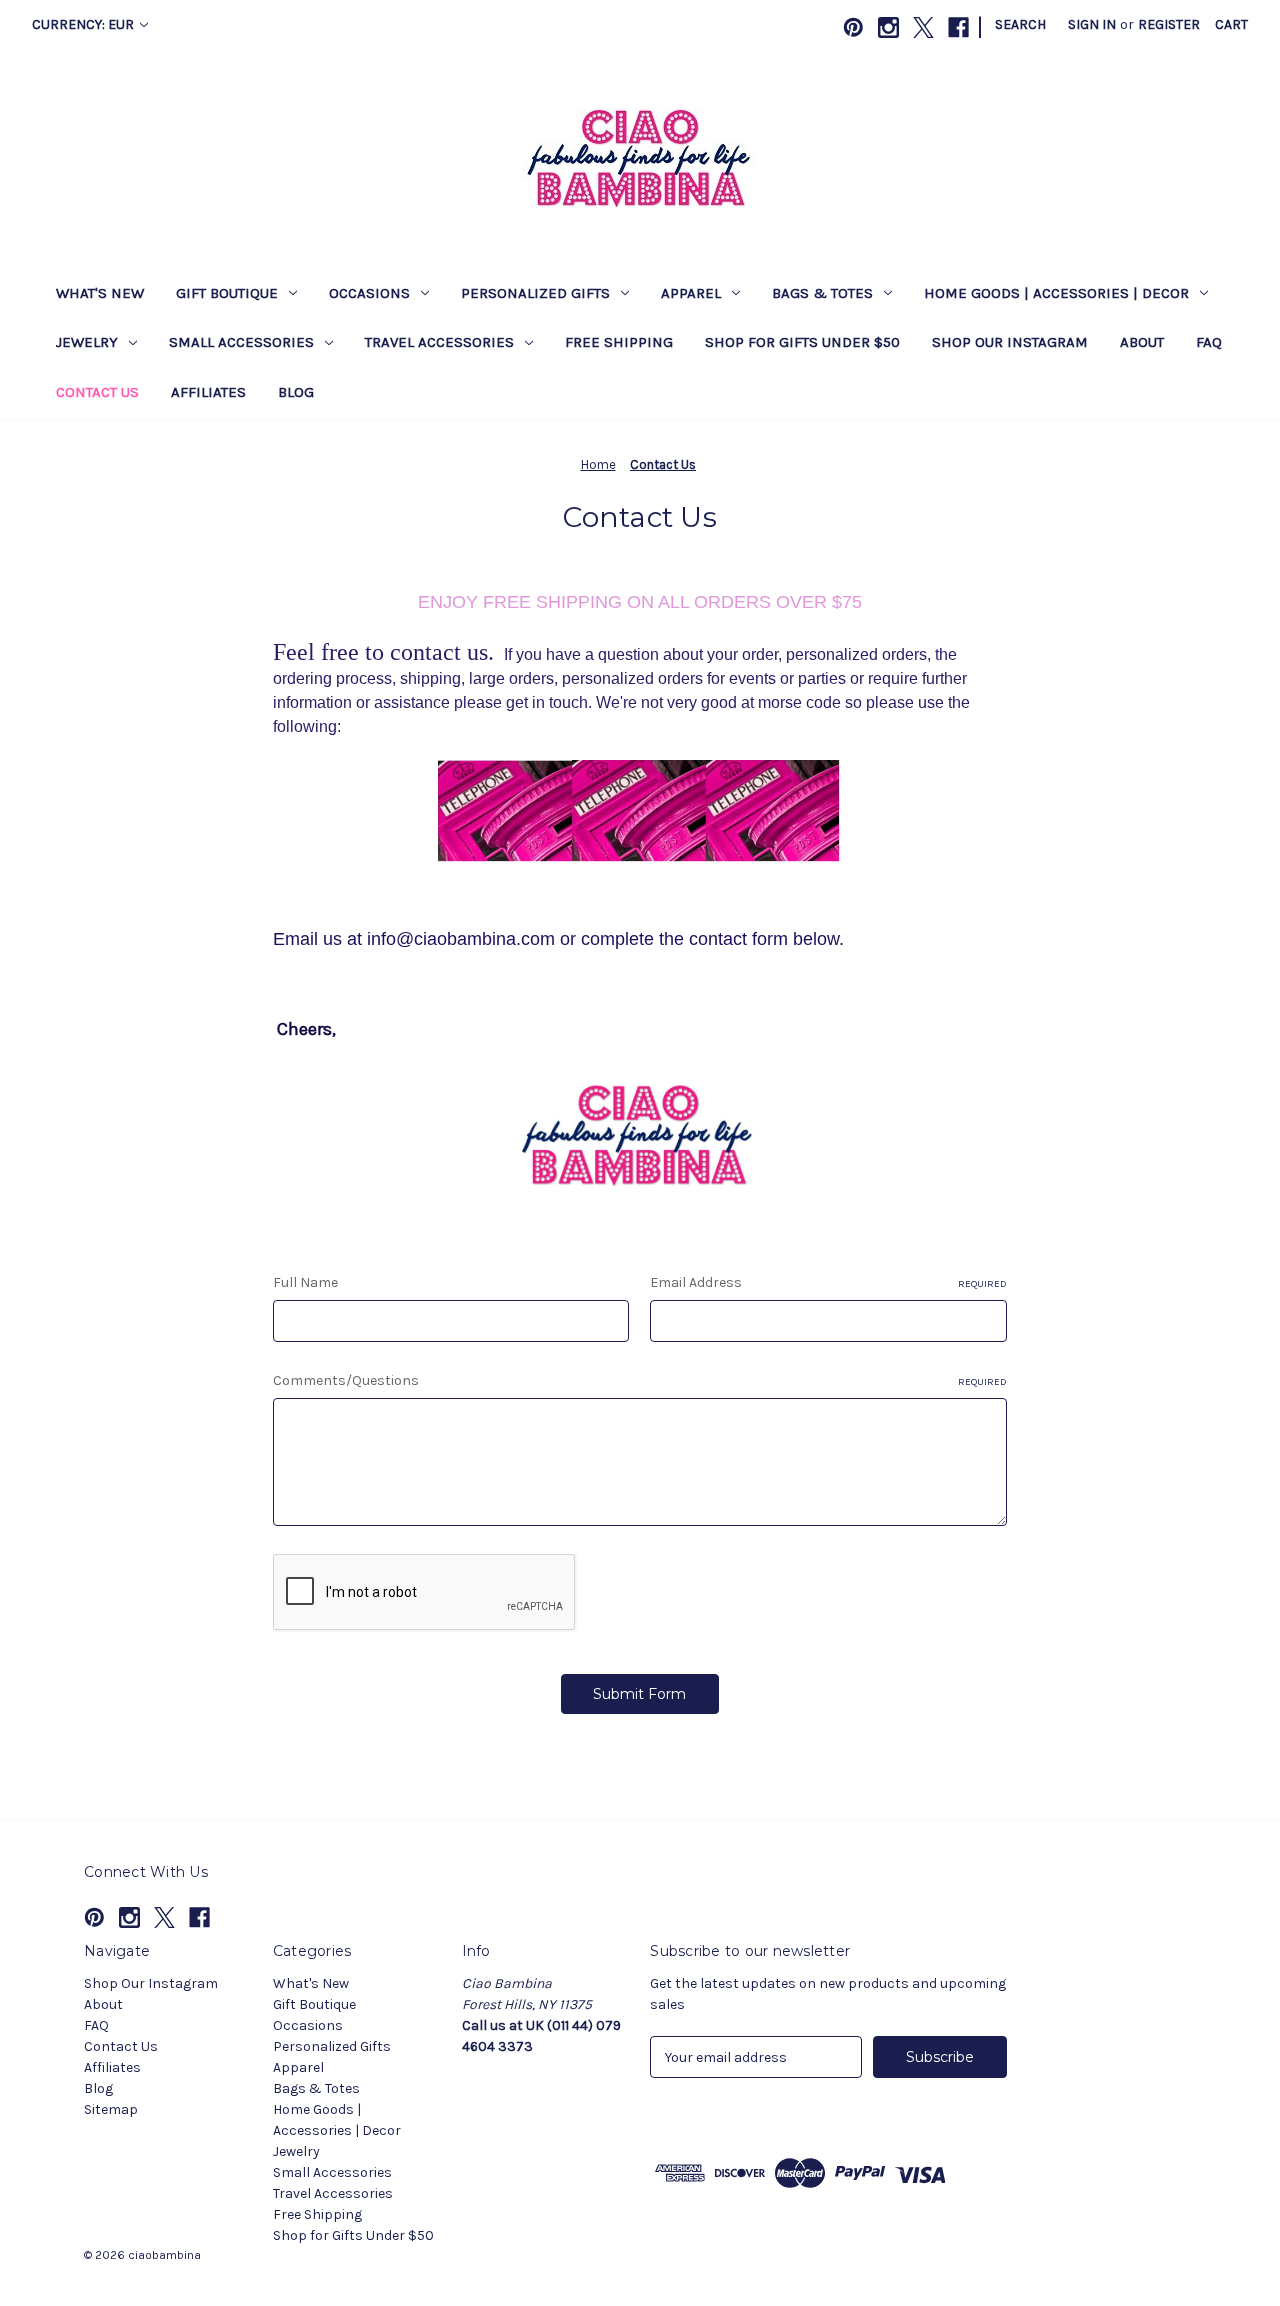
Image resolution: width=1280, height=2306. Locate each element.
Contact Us (97, 392)
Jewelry (87, 342)
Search (1020, 24)
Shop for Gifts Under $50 (802, 342)
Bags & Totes (822, 293)
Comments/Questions (640, 1380)
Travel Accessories (439, 342)
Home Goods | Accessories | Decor (1056, 293)
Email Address (828, 1282)
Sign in (1092, 24)
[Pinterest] (853, 27)
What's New (100, 293)
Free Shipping (619, 342)
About (1142, 342)
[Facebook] (958, 27)
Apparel (691, 293)
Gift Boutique (227, 293)
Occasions (369, 293)
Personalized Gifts (535, 293)
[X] (923, 27)
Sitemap (111, 2109)
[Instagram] (888, 27)
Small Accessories (241, 342)
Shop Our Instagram (1010, 342)
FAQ (1209, 342)
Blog (296, 392)
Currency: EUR (84, 24)
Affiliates (208, 392)
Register (1169, 24)
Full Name (305, 1282)
